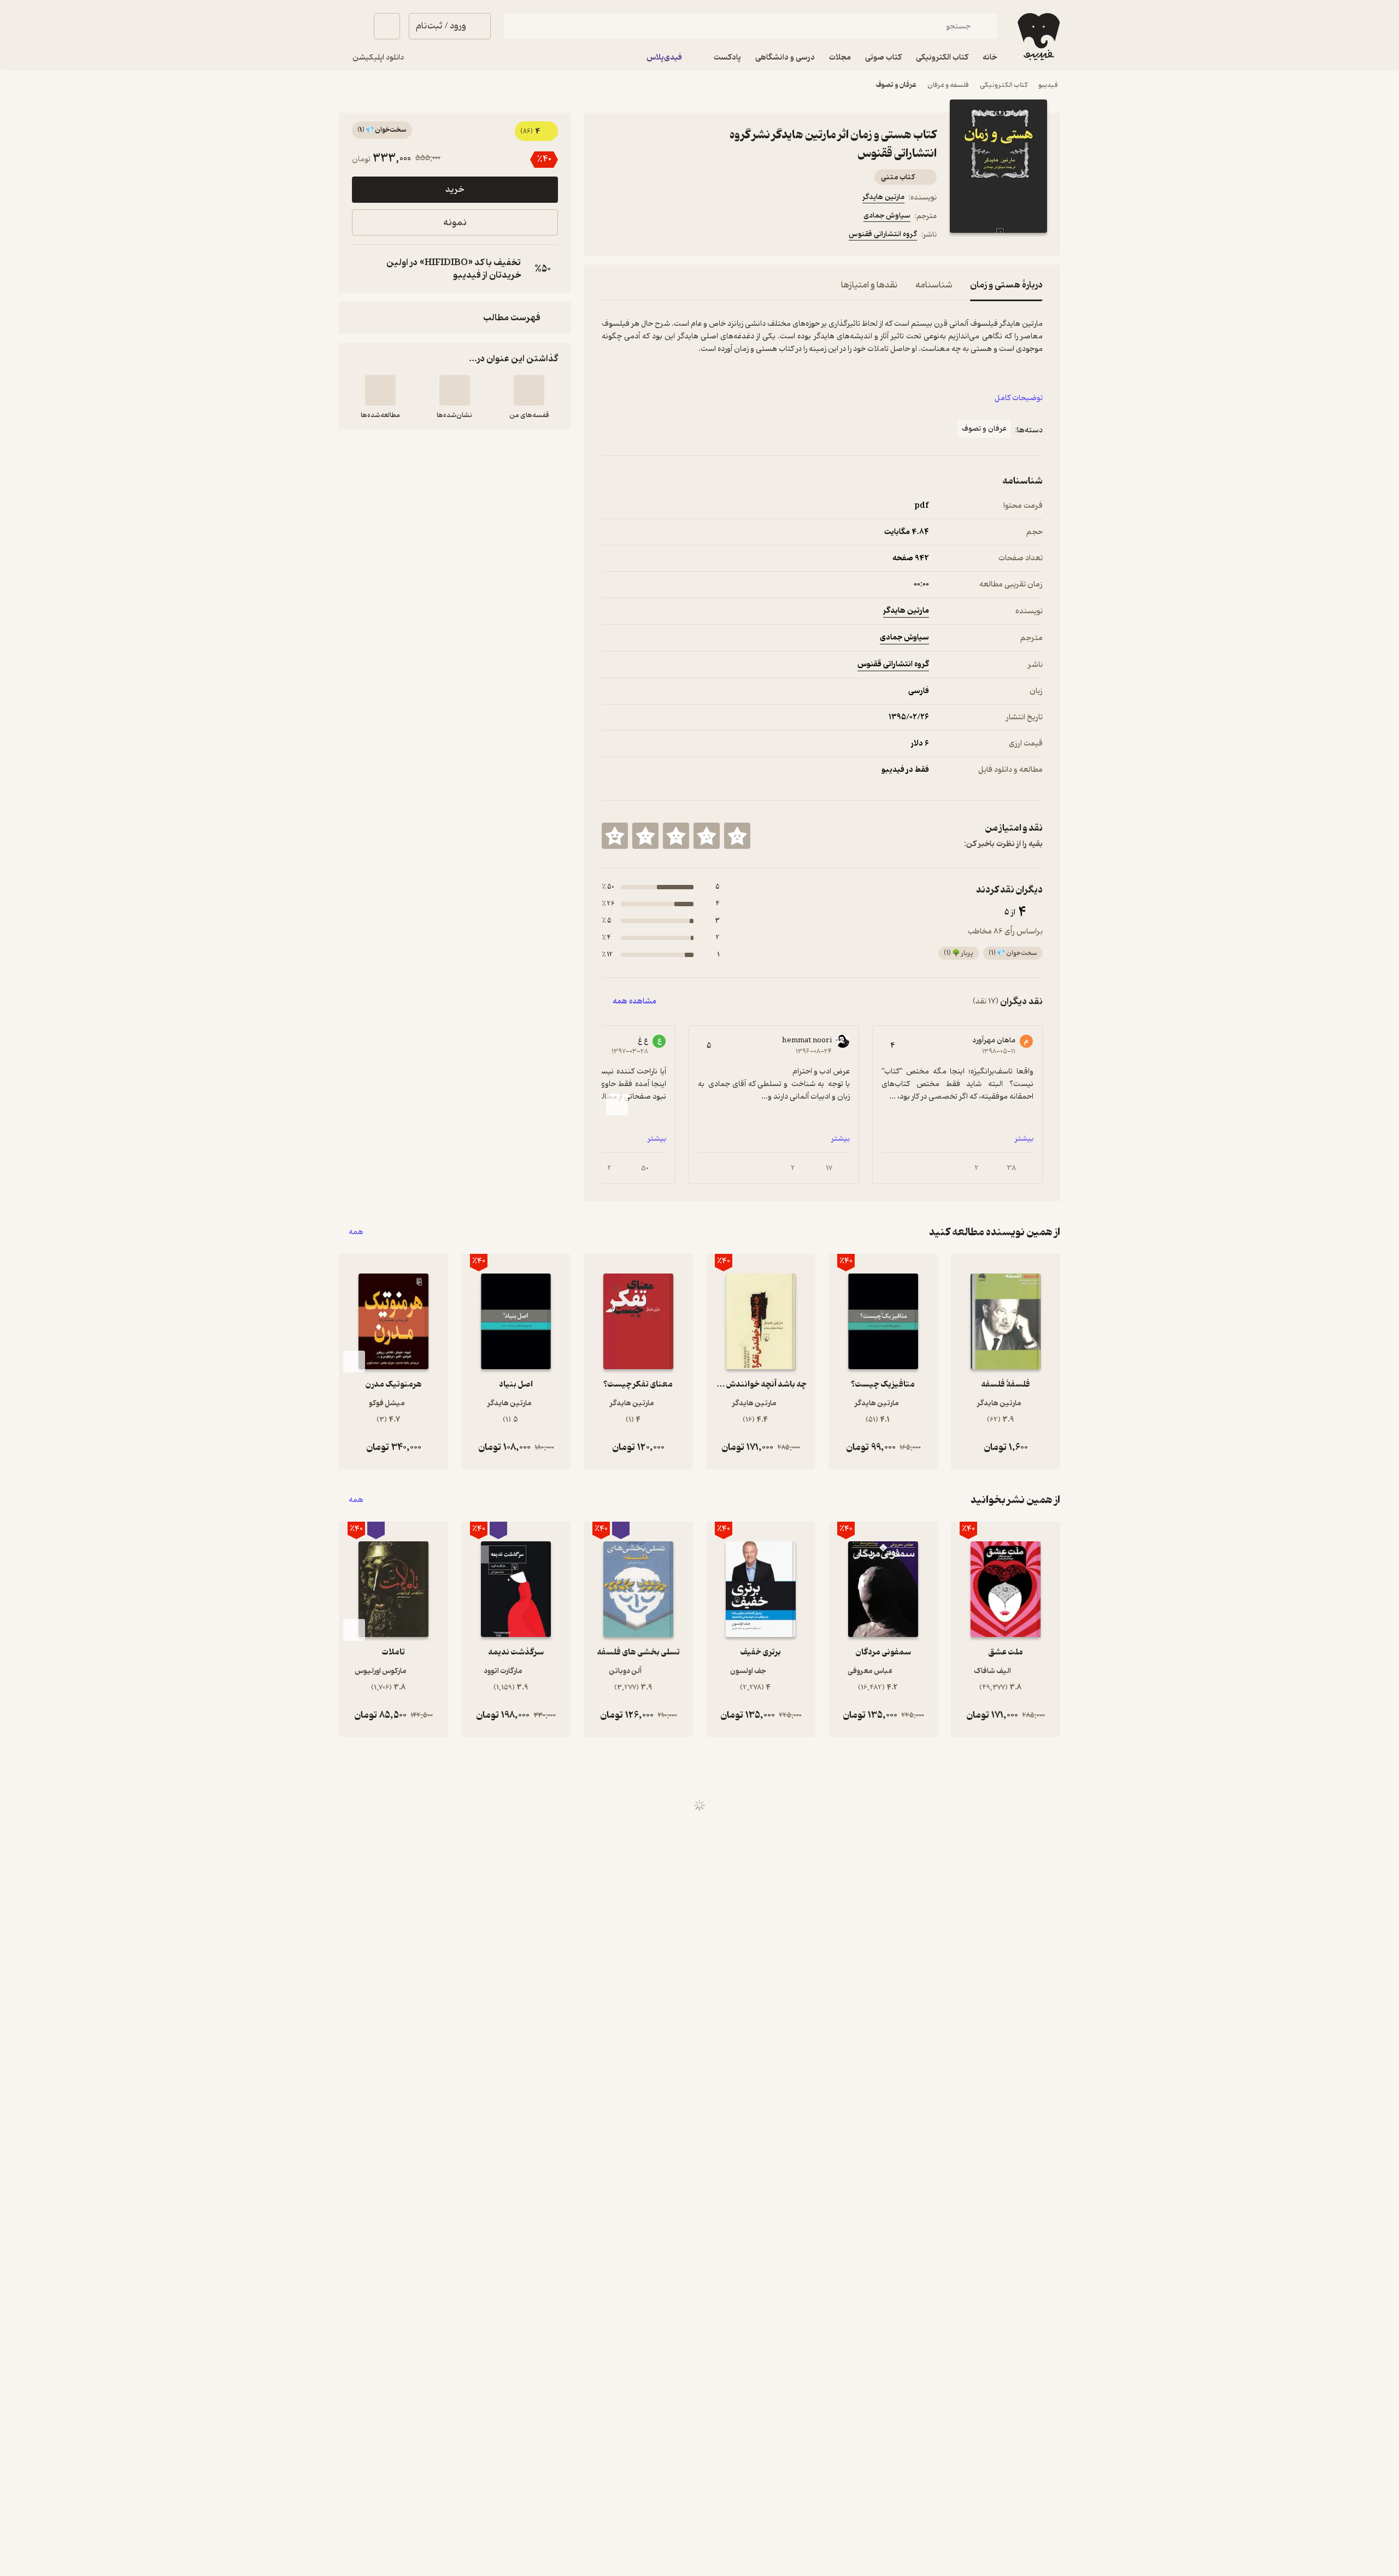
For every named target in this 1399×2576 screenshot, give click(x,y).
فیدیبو (1048, 85)
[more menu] (608, 236)
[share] (687, 236)
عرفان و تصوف (896, 85)
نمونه (455, 223)
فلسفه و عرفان (948, 85)
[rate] (737, 836)
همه (356, 1232)
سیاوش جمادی (887, 216)
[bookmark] (634, 236)
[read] (380, 390)
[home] (1038, 37)
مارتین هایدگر (883, 197)
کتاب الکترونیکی (1004, 85)
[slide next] (617, 1105)
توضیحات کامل (1019, 398)
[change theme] (352, 26)
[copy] (363, 269)
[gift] (661, 236)
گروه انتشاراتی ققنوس (883, 234)
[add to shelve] (529, 390)
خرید (455, 190)
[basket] (387, 26)
